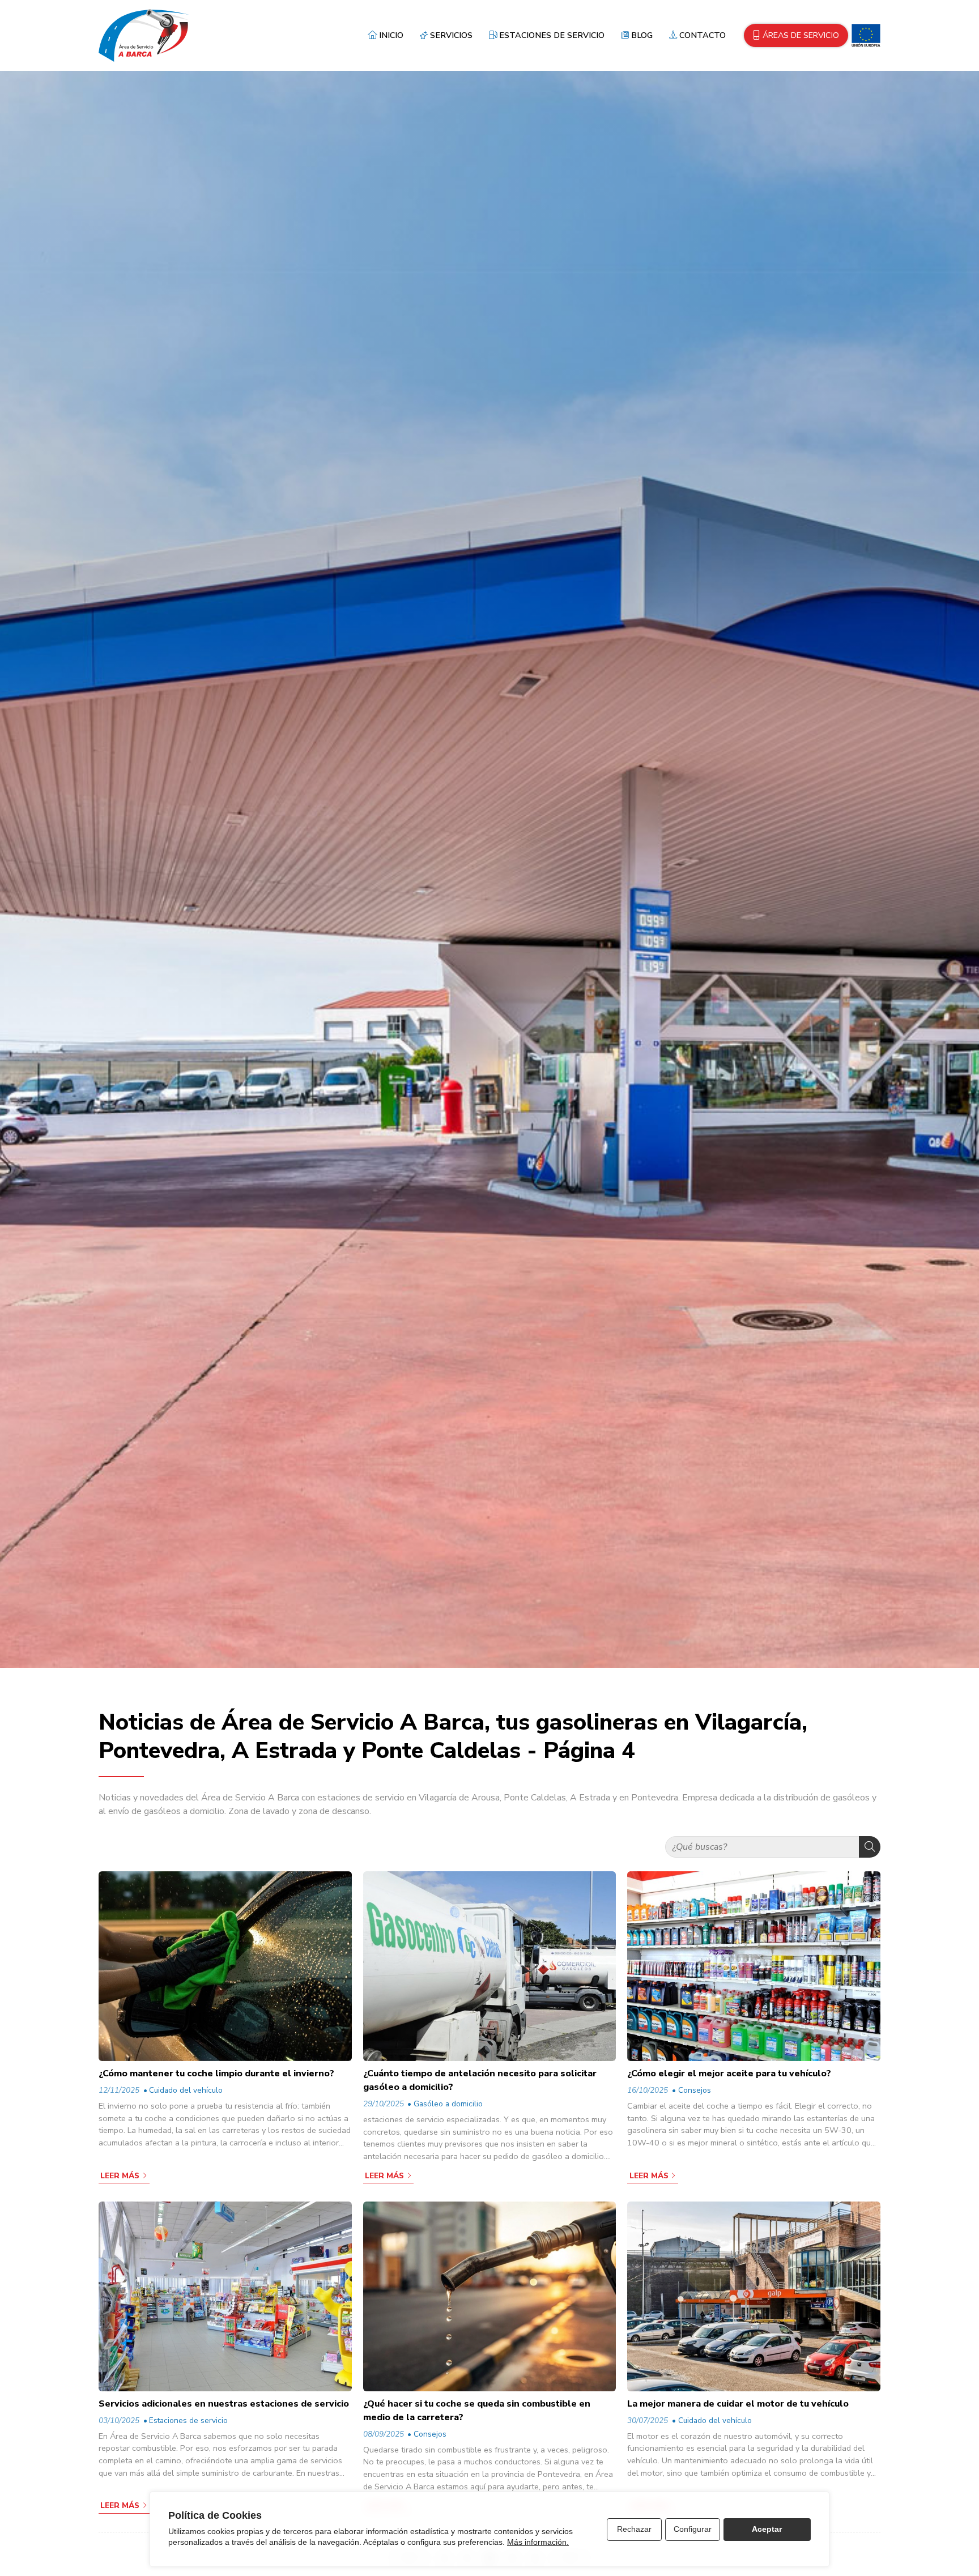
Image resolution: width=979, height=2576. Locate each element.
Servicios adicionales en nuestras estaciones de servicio (224, 2404)
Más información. (538, 2542)
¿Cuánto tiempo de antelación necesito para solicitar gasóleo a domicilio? (480, 2080)
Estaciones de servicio (188, 2420)
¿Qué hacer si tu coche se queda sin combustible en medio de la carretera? (477, 2411)
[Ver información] (864, 35)
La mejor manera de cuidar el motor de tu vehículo (738, 2404)
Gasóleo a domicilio (448, 2104)
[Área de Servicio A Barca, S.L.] (144, 35)
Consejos (694, 2090)
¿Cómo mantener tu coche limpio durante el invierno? (216, 2073)
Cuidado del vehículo (186, 2090)
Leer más (120, 2176)
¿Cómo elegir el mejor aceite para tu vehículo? (729, 2073)
